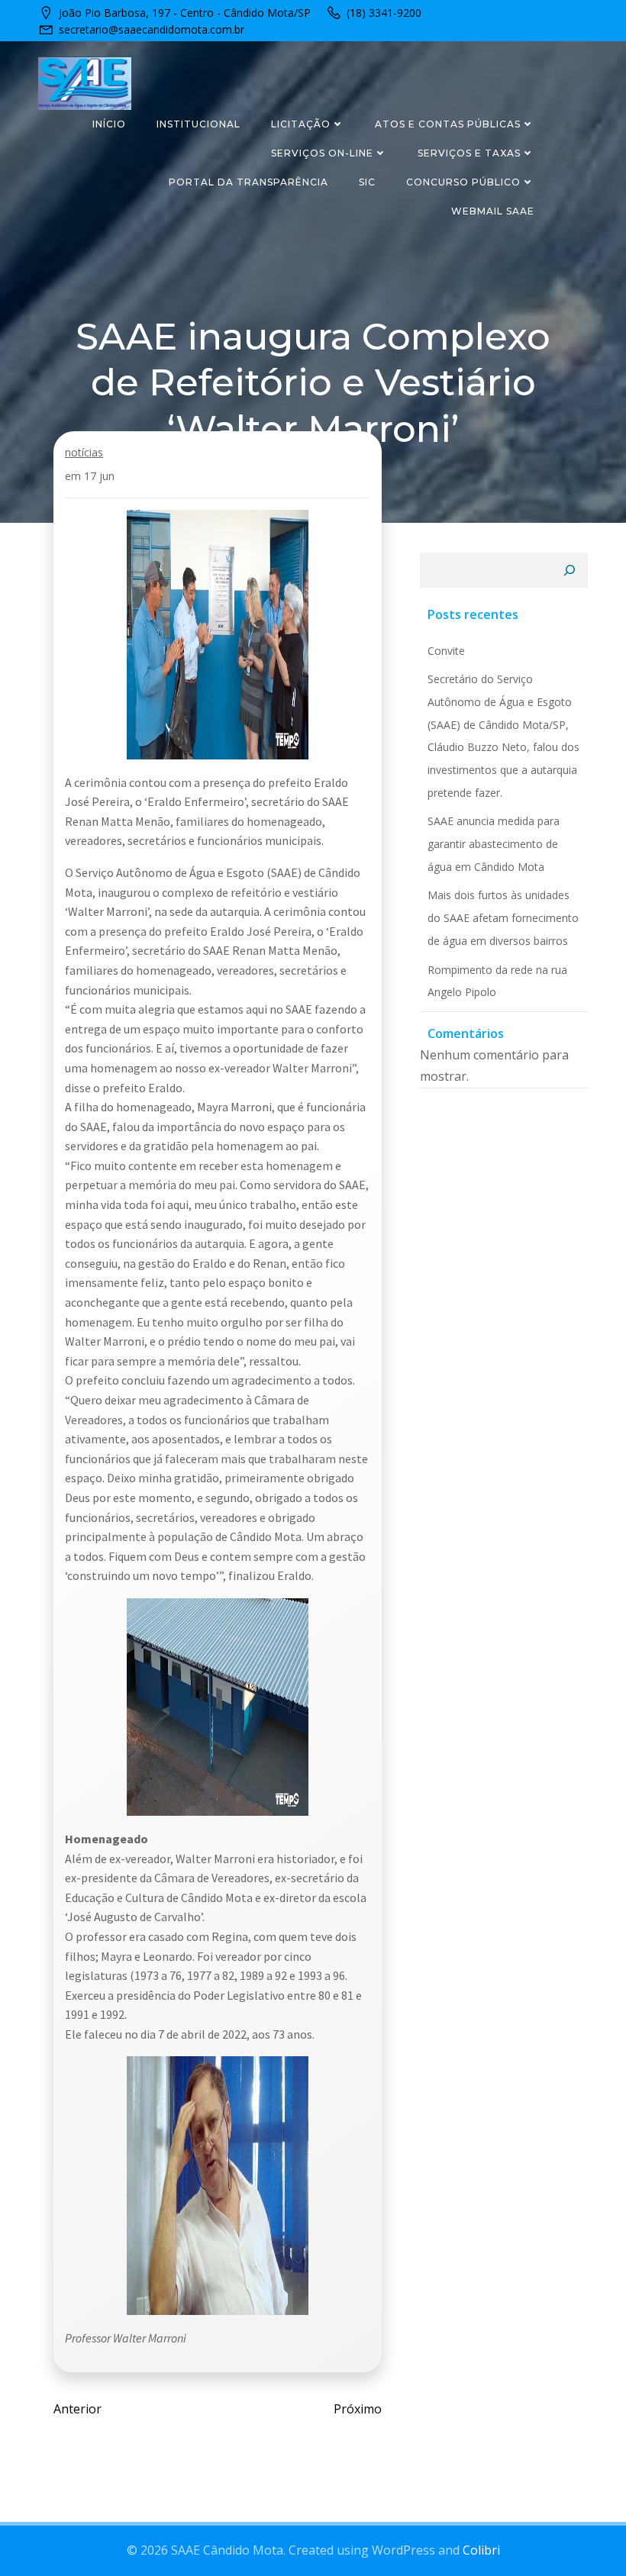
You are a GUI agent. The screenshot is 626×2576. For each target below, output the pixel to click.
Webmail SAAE (493, 211)
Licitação (301, 124)
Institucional (198, 124)
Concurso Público (463, 182)
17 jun (99, 476)
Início (109, 124)
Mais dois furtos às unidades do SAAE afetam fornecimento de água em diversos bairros (503, 917)
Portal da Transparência (248, 182)
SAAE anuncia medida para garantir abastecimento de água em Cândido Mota (494, 843)
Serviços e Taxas (469, 153)
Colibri (481, 2550)
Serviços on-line (322, 153)
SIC (367, 182)
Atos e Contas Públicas (448, 124)
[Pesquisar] (570, 570)
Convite (446, 651)
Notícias (84, 452)
